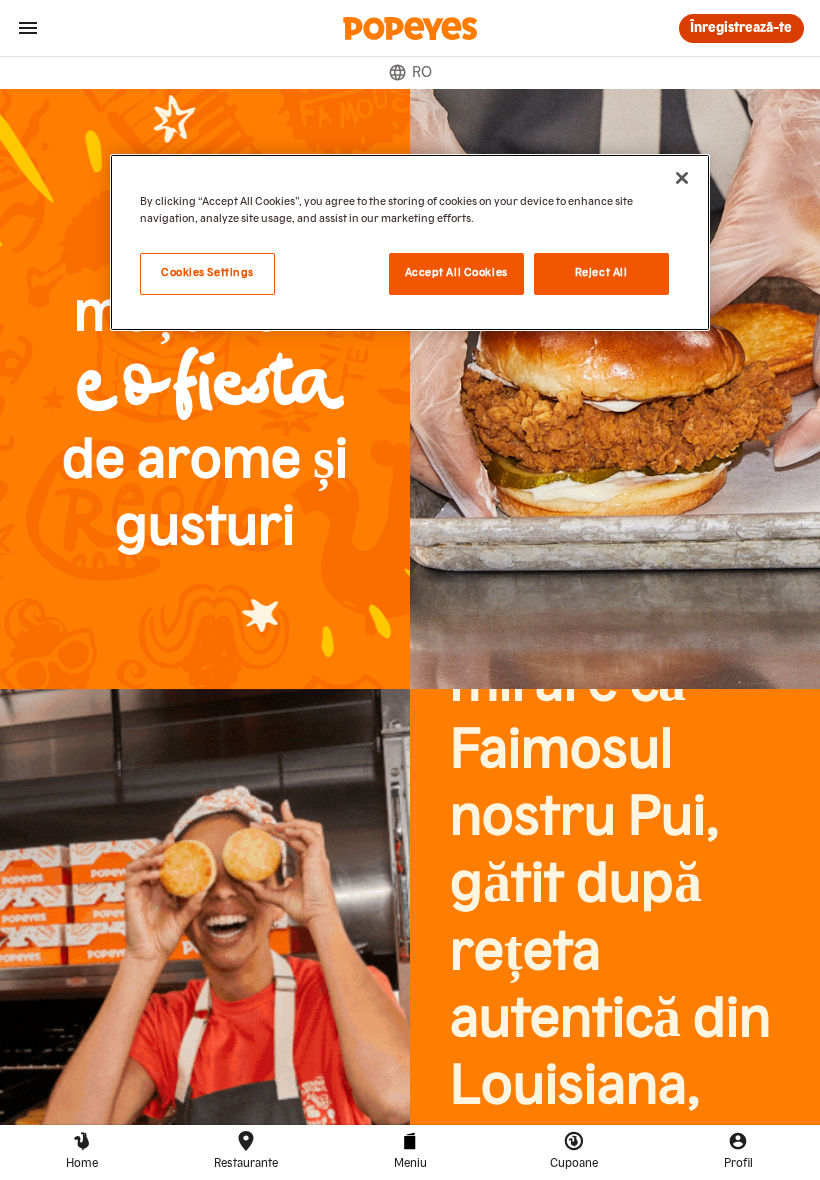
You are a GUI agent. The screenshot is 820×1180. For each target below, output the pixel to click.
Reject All (601, 273)
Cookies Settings (207, 273)
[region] (410, 242)
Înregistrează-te (741, 28)
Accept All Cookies (456, 273)
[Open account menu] (28, 28)
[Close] (682, 178)
